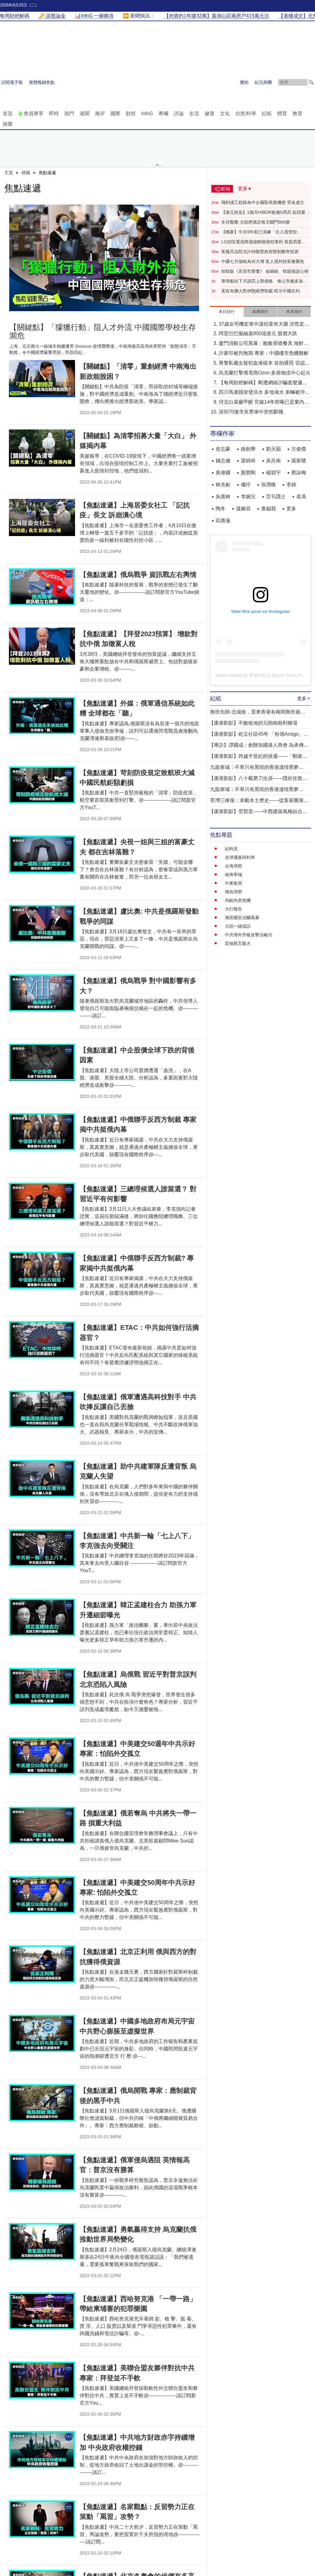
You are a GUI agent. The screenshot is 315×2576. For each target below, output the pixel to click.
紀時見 (231, 849)
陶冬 (221, 509)
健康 (209, 114)
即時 (54, 114)
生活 (194, 114)
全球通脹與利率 (240, 857)
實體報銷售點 (42, 82)
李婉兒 (248, 497)
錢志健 (223, 461)
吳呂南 (273, 461)
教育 (297, 114)
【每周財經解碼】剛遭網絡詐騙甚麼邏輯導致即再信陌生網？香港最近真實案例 (263, 383)
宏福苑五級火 (238, 943)
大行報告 (233, 909)
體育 (282, 114)
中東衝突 (233, 883)
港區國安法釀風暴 (242, 918)
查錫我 (269, 509)
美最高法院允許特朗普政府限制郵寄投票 (260, 252)
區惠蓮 (223, 521)
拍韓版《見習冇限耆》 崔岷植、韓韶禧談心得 (265, 271)
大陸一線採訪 (238, 926)
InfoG (147, 114)
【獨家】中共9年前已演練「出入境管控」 (261, 232)
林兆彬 (223, 485)
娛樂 (8, 124)
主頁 (9, 173)
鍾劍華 (248, 449)
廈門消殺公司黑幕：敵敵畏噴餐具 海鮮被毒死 (264, 344)
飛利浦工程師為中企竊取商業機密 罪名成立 (263, 202)
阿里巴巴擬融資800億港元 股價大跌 (258, 333)
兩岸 (100, 114)
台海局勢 (233, 866)
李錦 (291, 485)
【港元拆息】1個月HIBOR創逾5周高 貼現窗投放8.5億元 (265, 213)
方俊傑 (299, 449)
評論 (179, 114)
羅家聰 (299, 461)
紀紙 (267, 114)
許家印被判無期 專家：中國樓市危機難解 (264, 353)
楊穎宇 (273, 473)
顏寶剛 (248, 473)
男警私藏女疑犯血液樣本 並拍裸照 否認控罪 (264, 364)
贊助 (244, 82)
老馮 (301, 497)
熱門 (69, 114)
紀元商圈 (263, 82)
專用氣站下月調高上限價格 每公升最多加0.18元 (262, 281)
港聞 (85, 114)
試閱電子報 (12, 82)
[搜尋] (311, 82)
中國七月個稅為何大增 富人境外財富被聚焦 (263, 261)
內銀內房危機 (238, 900)
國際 (115, 114)
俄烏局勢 (233, 892)
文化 (225, 114)
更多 (291, 509)
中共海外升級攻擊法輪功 (249, 935)
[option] (104, 258)
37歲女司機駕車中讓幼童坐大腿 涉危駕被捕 (264, 325)
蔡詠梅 (299, 473)
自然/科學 (246, 114)
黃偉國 (223, 473)
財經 (131, 114)
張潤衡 (269, 485)
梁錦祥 (248, 461)
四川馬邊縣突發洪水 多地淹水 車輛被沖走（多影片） (264, 393)
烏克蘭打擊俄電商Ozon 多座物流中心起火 (265, 373)
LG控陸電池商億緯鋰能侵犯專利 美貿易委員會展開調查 (263, 242)
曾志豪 (223, 449)
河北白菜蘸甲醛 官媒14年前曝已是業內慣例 (264, 403)
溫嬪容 (243, 509)
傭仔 (246, 485)
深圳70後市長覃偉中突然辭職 (251, 412)
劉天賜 (273, 449)
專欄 (163, 114)
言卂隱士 (276, 497)
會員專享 (34, 114)
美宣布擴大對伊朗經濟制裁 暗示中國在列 (261, 291)
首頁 (8, 114)
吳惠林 (223, 497)
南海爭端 (233, 875)
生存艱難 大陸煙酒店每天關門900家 (256, 222)
